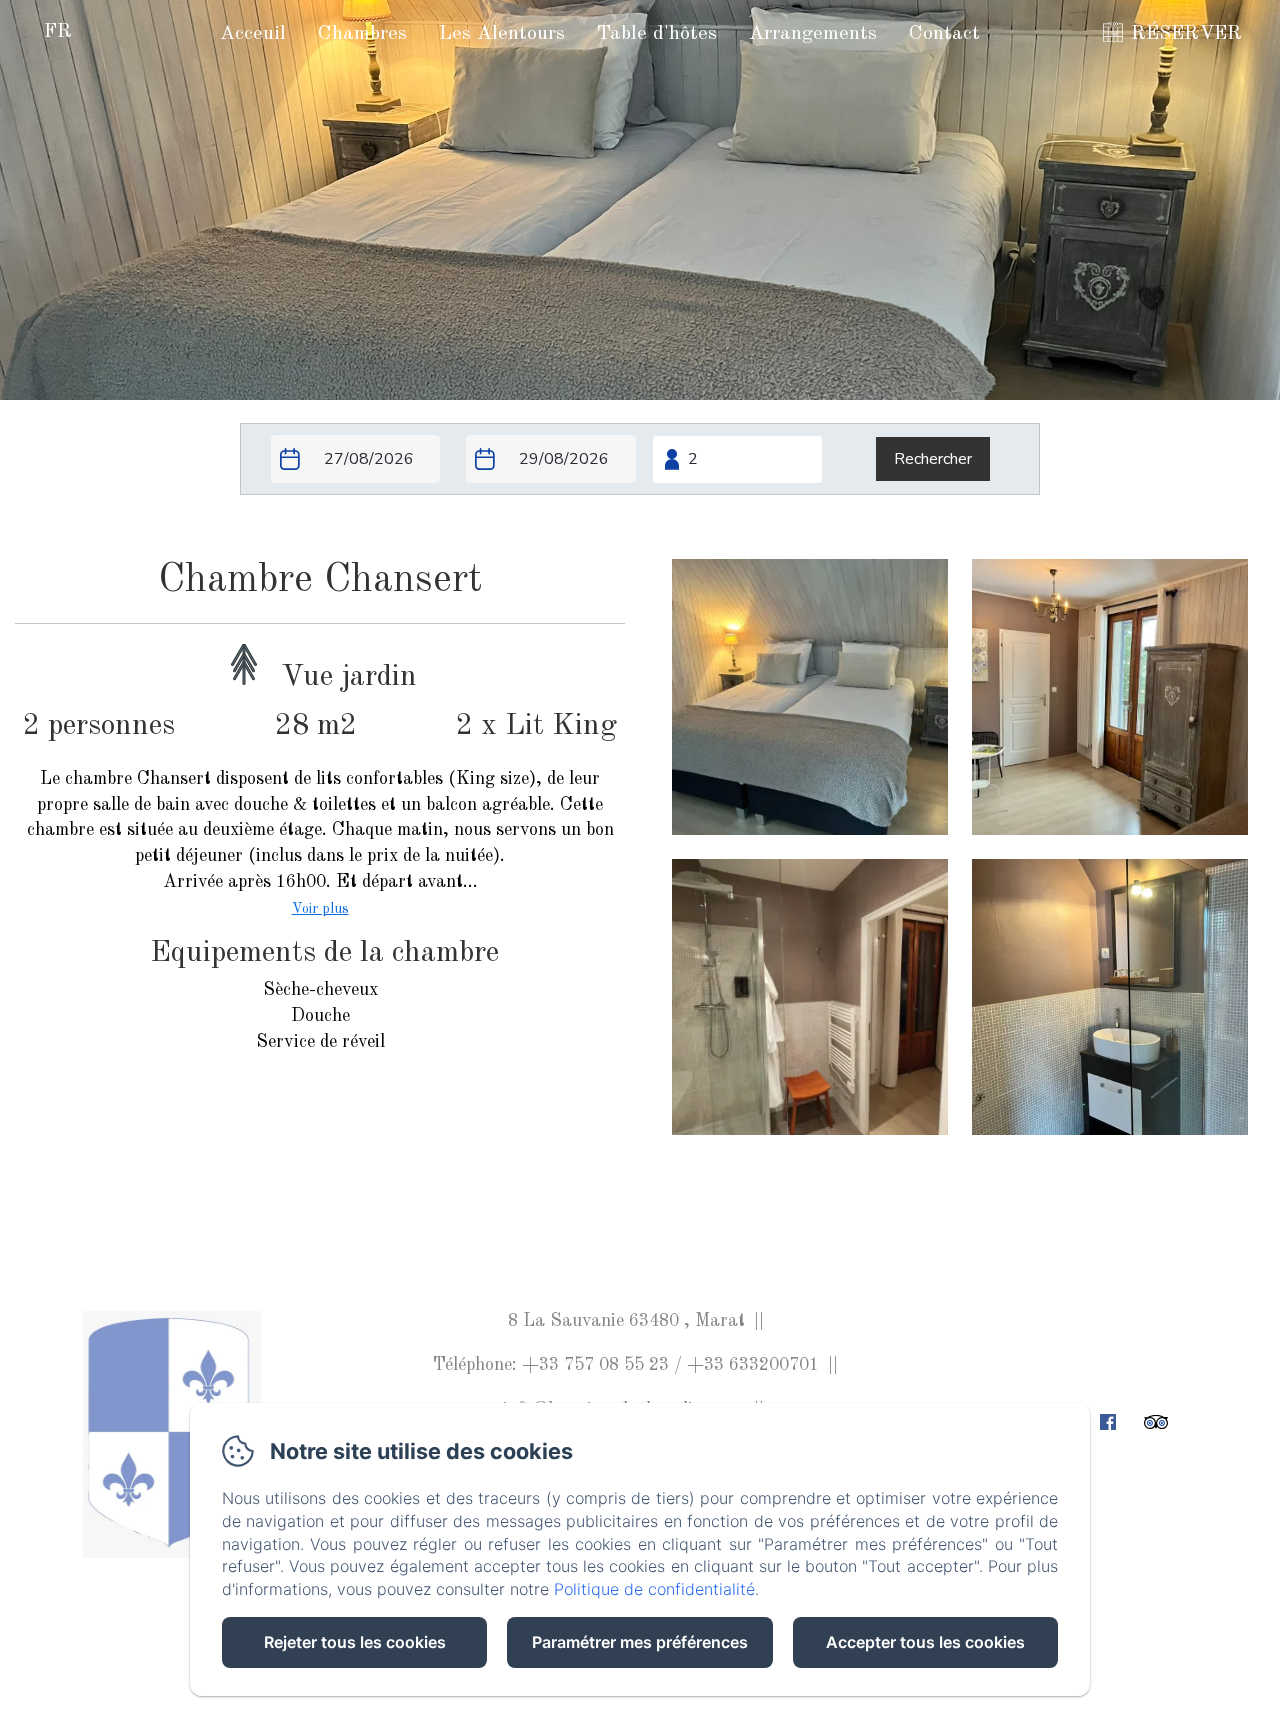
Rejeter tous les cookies (355, 1642)
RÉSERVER (1186, 34)
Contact (944, 34)
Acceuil (253, 34)
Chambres (362, 34)
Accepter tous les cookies (925, 1642)
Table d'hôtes (657, 34)
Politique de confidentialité (654, 1589)
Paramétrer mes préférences (640, 1642)
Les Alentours (502, 34)
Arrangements (813, 34)
